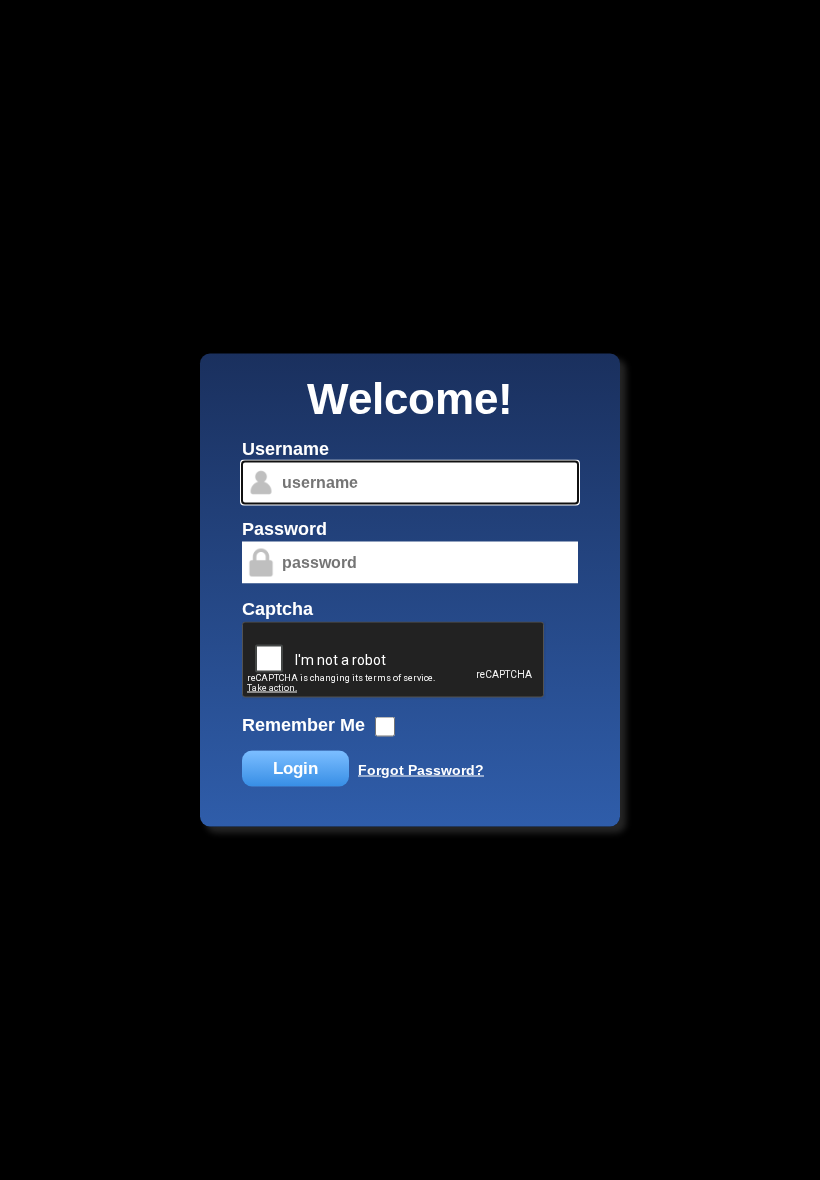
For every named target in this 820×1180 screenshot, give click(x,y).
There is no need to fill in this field (224, 442)
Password (284, 529)
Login (295, 768)
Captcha (277, 609)
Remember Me (303, 725)
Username (285, 449)
